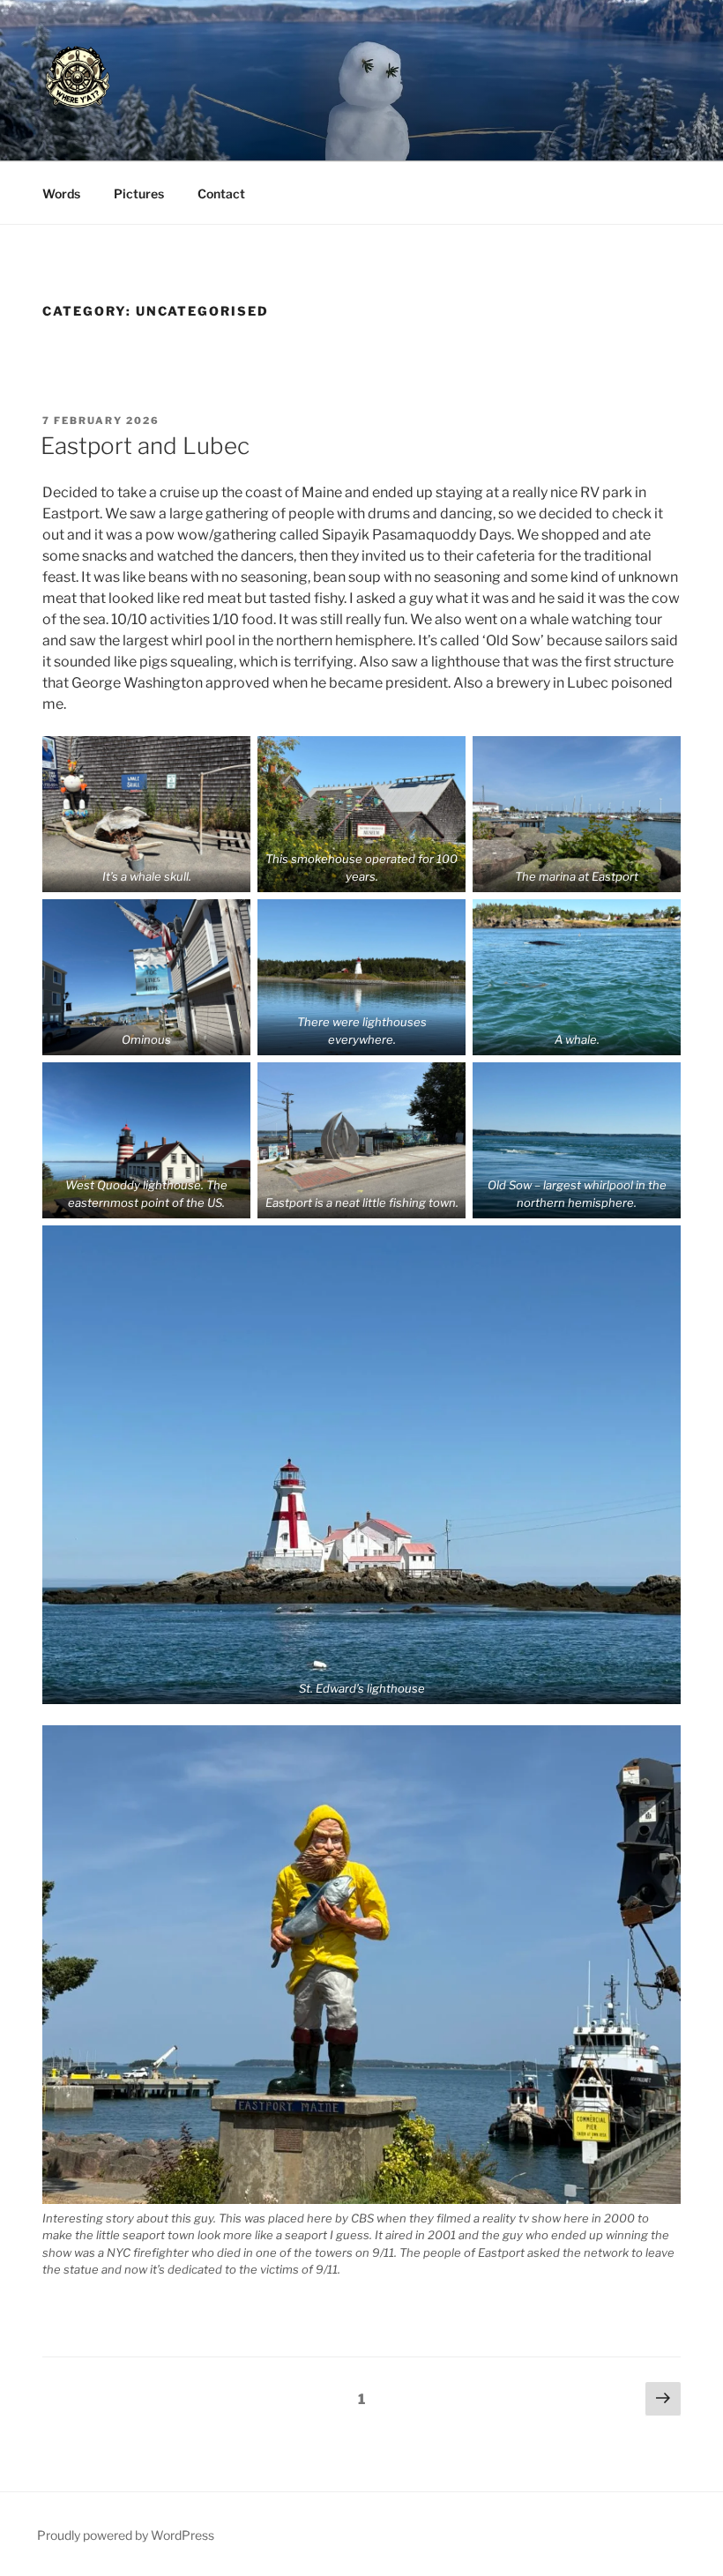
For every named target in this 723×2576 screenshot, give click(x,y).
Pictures (139, 194)
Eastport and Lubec (145, 446)
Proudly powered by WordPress (126, 2535)
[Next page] (663, 2400)
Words (61, 194)
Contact (221, 194)
